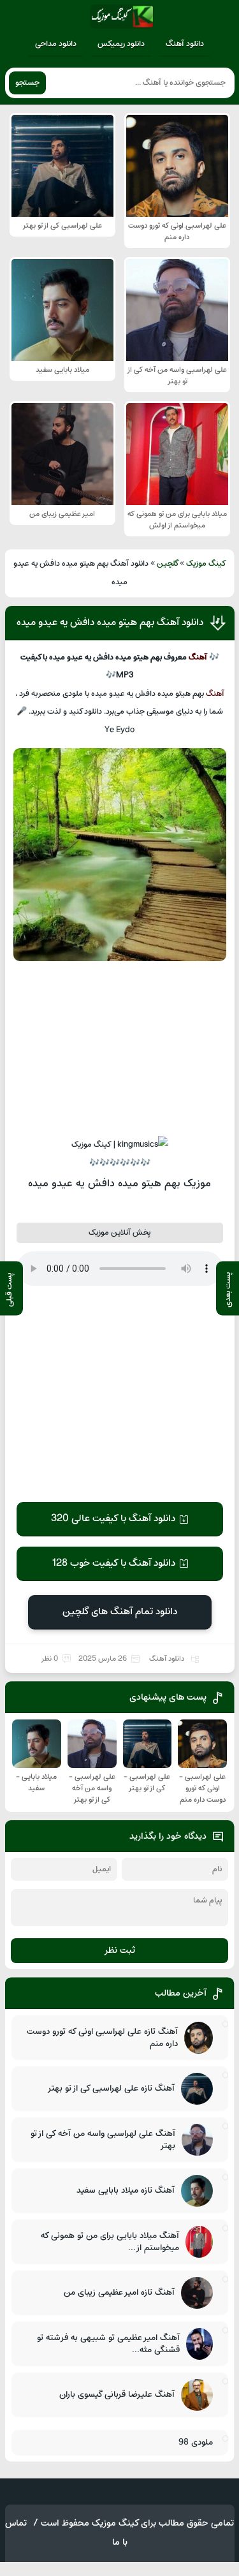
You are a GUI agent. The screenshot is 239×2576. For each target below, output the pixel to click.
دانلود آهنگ (185, 44)
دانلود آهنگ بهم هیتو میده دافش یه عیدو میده (110, 622)
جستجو (27, 83)
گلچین (168, 564)
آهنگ (198, 658)
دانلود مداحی (56, 44)
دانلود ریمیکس (121, 44)
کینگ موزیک (206, 564)
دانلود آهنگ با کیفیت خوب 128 (113, 1563)
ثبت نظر (119, 1951)
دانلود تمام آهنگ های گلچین (120, 1612)
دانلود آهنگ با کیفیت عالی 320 (113, 1519)
